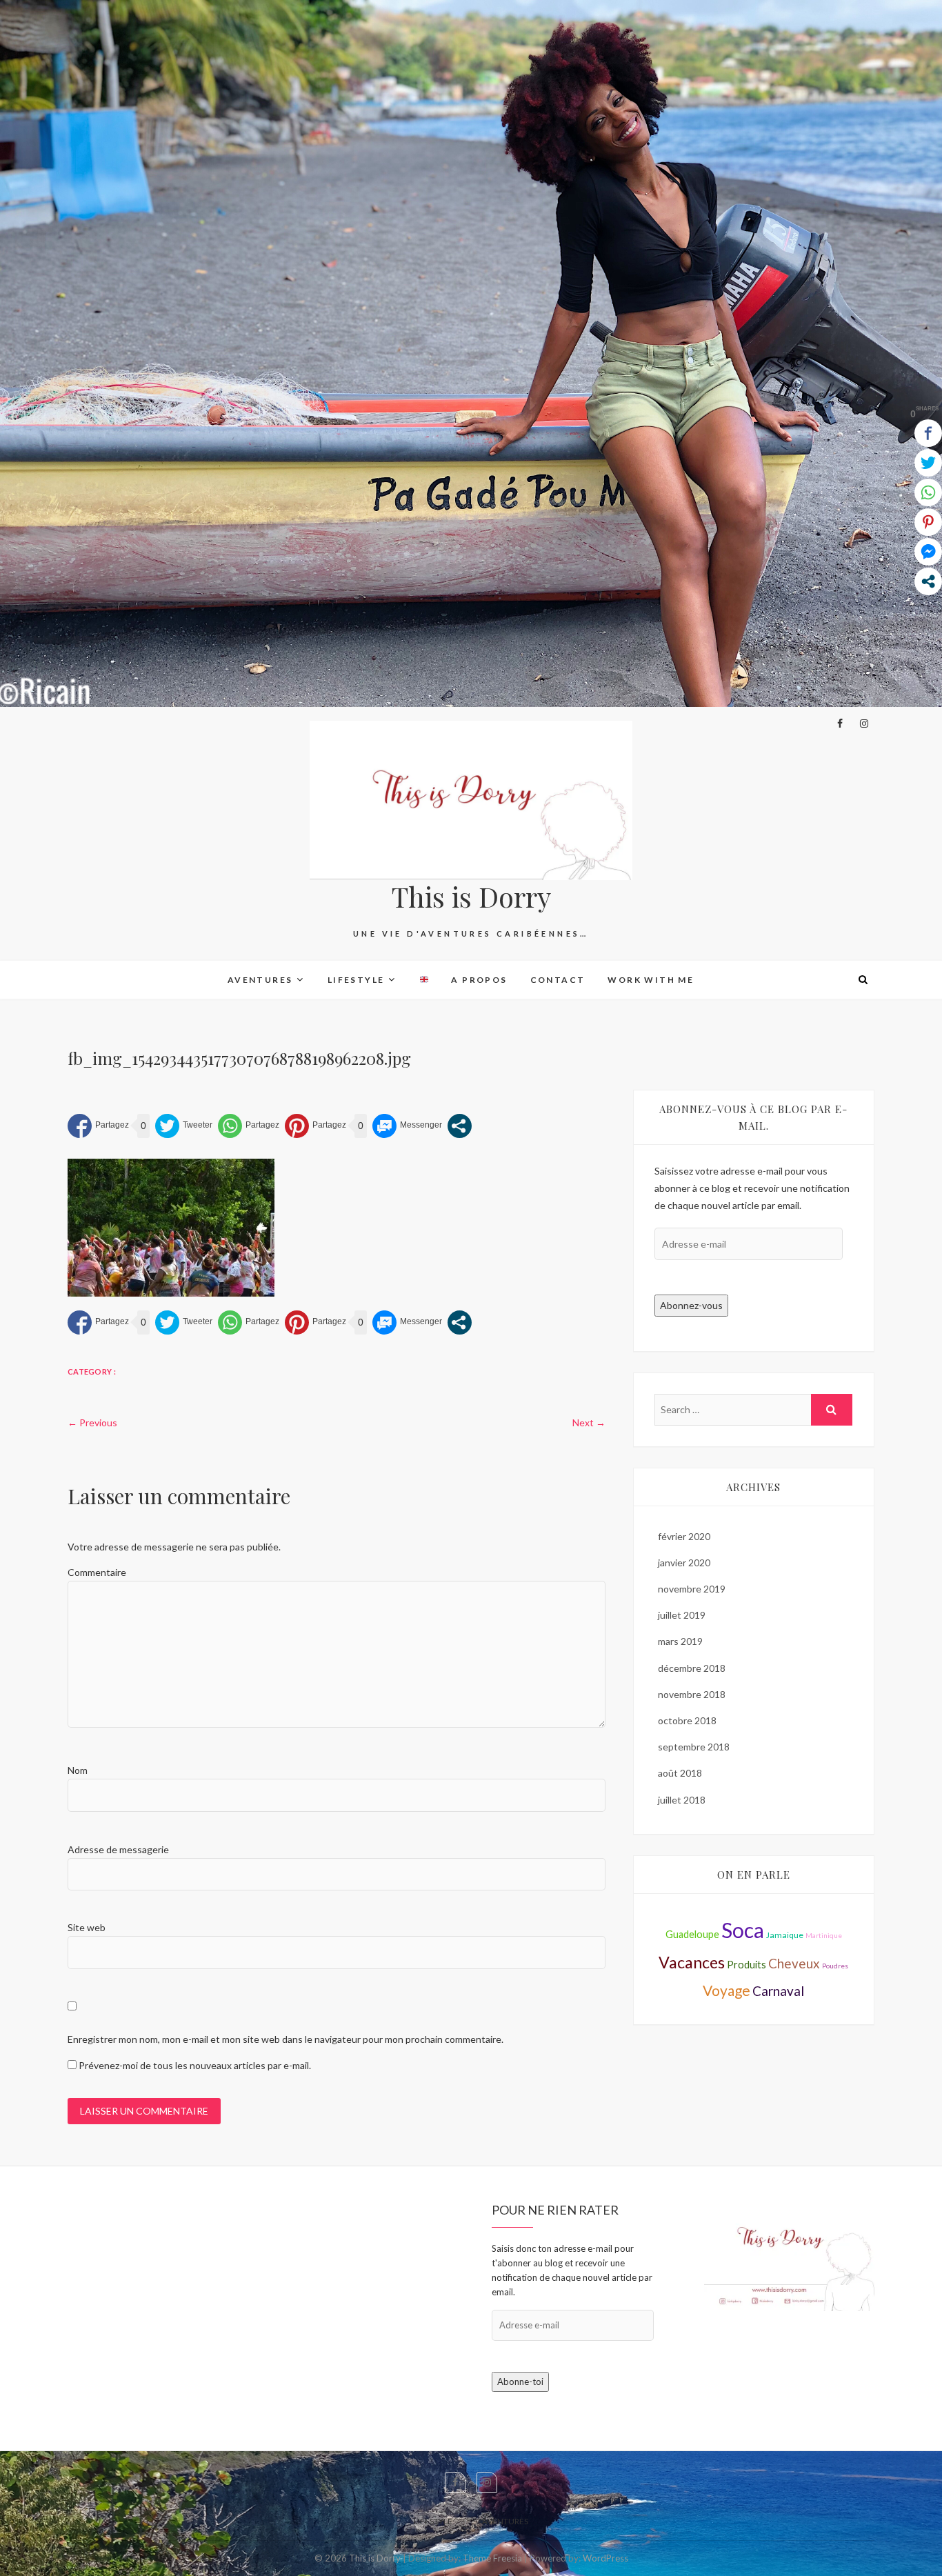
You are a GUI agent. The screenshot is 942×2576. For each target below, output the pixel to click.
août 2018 (680, 1773)
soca (743, 1930)
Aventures (260, 980)
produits (746, 1965)
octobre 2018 (687, 1720)
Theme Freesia (492, 2558)
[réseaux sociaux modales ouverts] (460, 1126)
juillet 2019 (682, 1615)
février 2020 (684, 1536)
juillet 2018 (682, 1800)
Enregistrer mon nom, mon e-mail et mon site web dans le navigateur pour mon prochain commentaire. (285, 2039)
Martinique (824, 1935)
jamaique (785, 1935)
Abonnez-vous (691, 1305)
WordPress (605, 2558)
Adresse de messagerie (118, 1849)
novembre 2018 (692, 1694)
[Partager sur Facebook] (98, 1126)
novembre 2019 (692, 1589)
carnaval (778, 1991)
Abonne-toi (520, 2382)
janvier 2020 (684, 1562)
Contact (558, 980)
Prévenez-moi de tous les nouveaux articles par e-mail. (195, 2065)
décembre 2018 (692, 1668)
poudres (835, 1966)
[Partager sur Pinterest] (315, 1126)
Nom (78, 1770)
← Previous (92, 1422)
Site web (87, 1927)
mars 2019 (680, 1641)
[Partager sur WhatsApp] (249, 1126)
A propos (479, 980)
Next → (589, 1422)
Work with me (651, 980)
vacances (692, 1962)
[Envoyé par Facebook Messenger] (407, 1126)
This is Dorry (471, 897)
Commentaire (97, 1572)
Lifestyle (356, 980)
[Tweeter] (184, 1126)
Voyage (726, 1990)
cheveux (794, 1963)
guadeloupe (692, 1934)
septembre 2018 (694, 1747)
